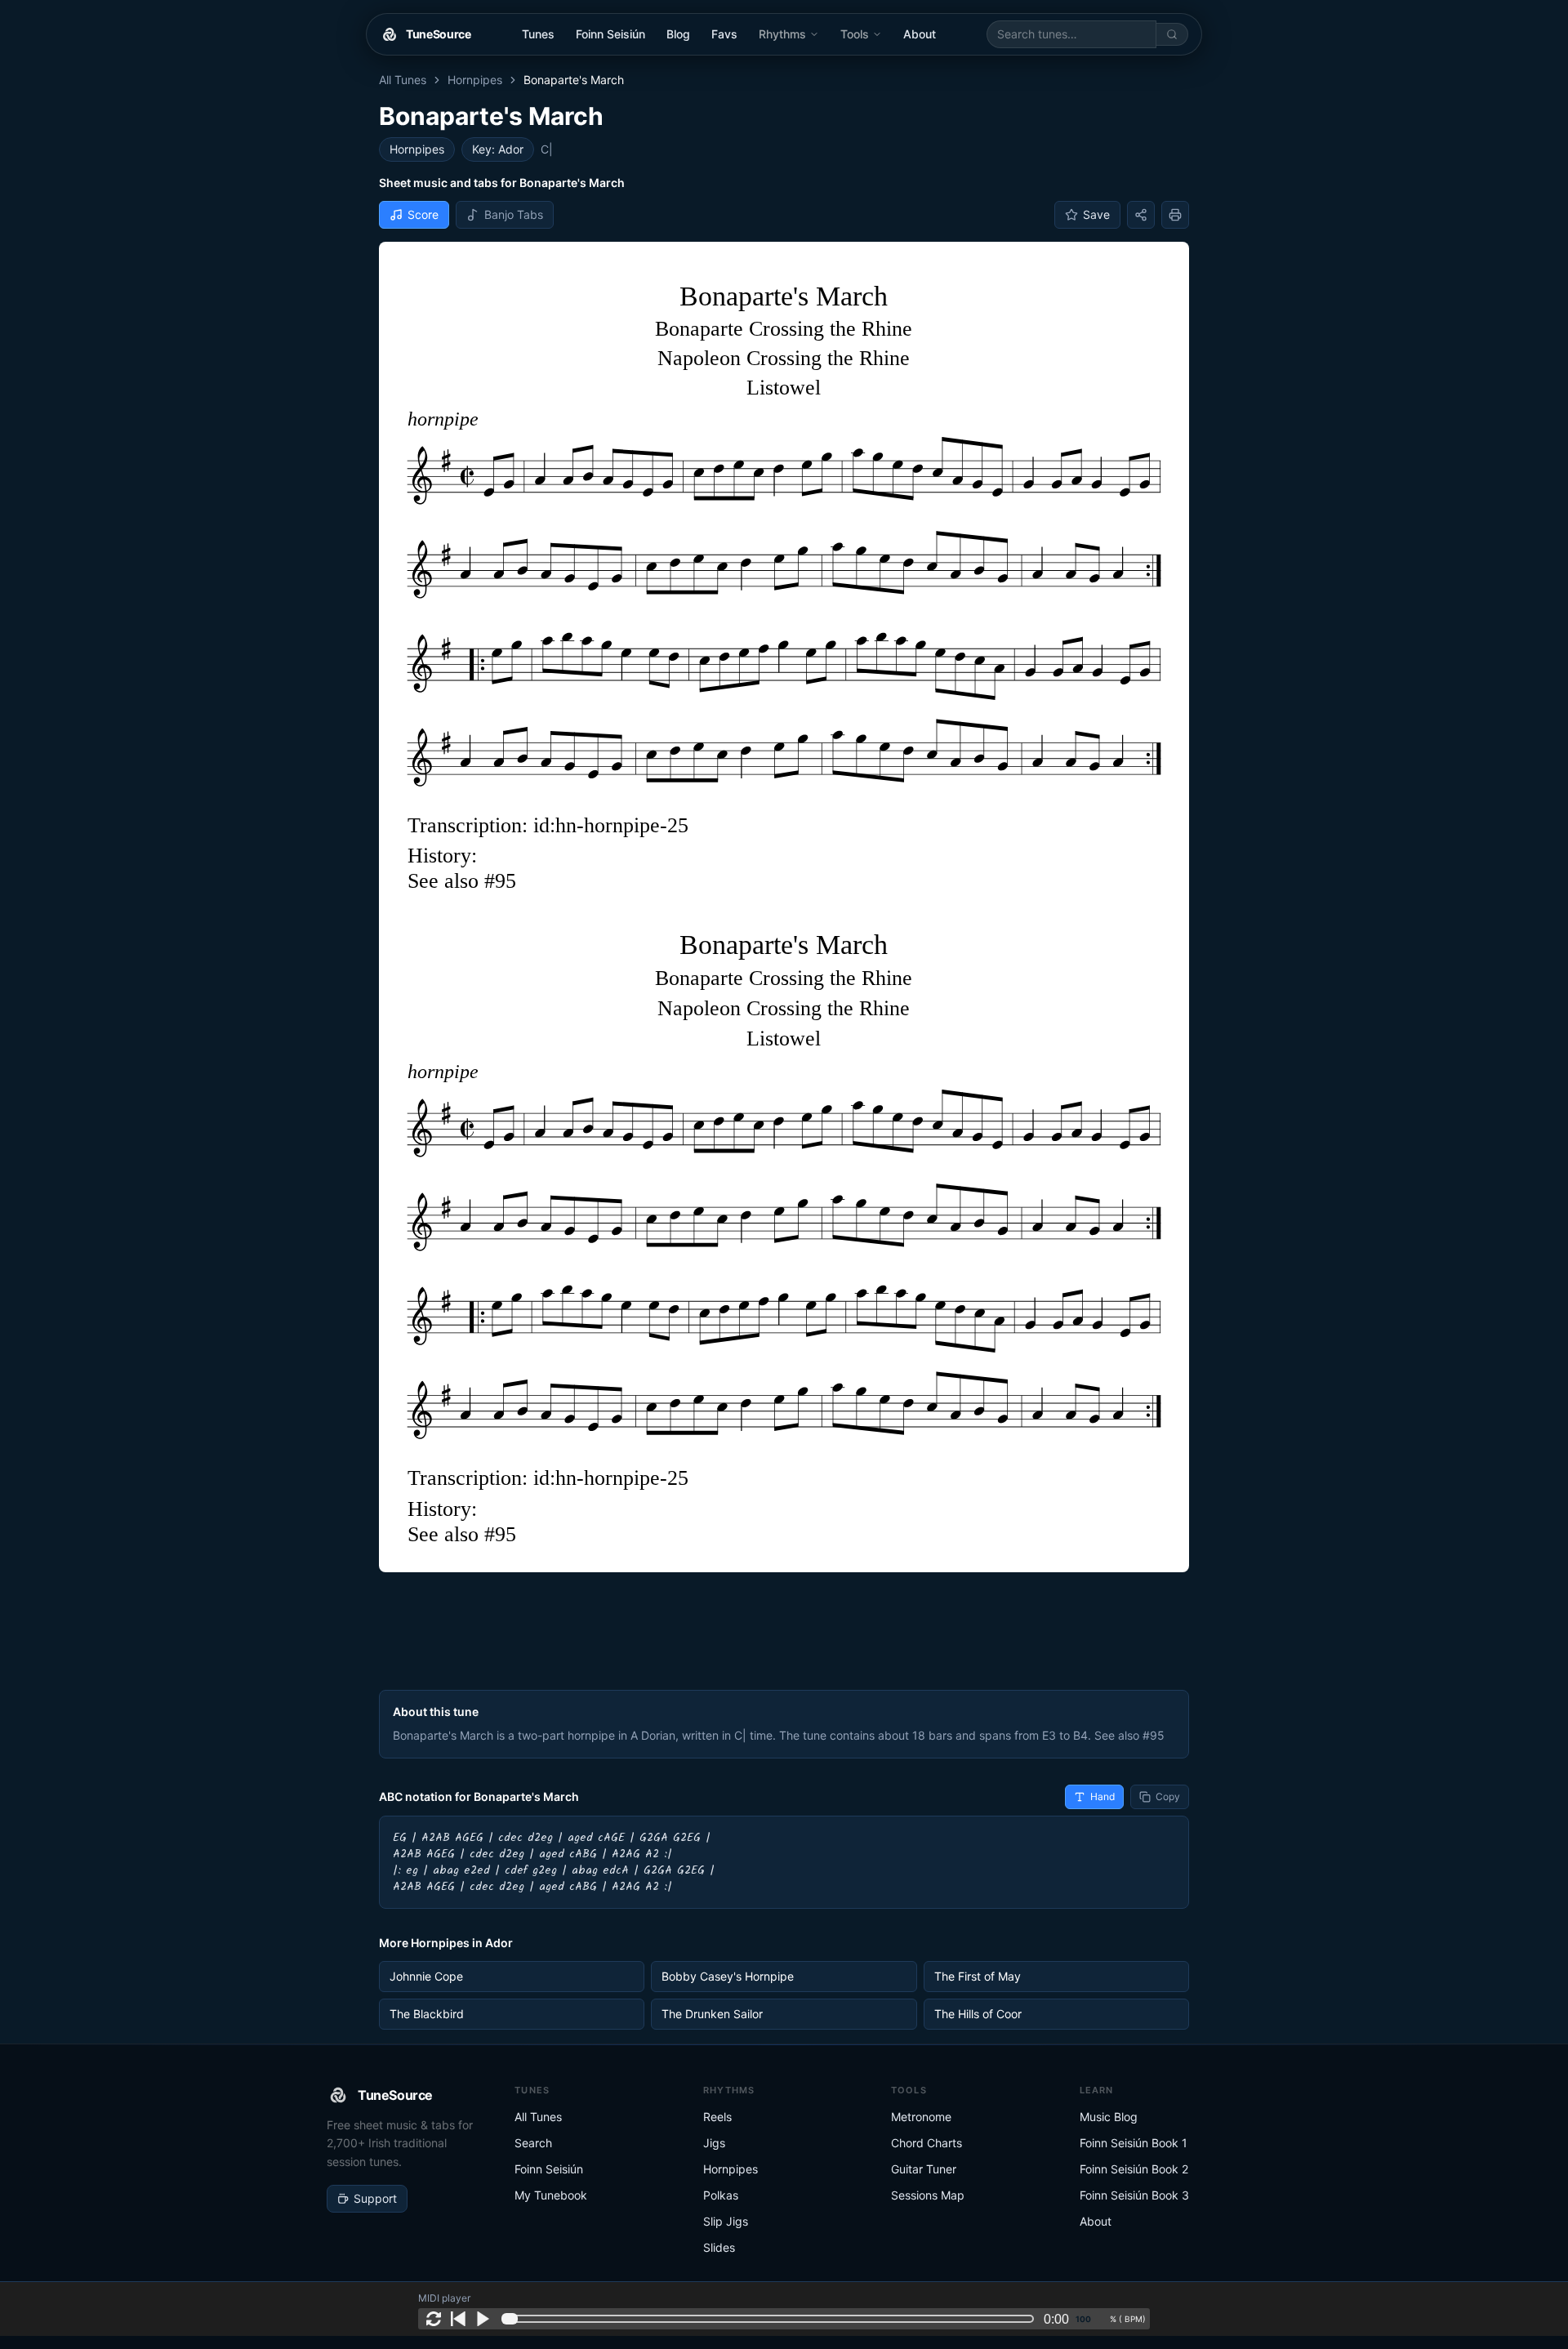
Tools (855, 34)
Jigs (714, 2143)
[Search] (1172, 34)
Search (533, 2143)
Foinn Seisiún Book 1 (1134, 2143)
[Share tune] (1141, 215)
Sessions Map (928, 2195)
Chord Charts (927, 2143)
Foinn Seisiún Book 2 (1134, 2169)
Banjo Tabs (514, 214)
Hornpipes (475, 80)
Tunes (538, 34)
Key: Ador (498, 149)
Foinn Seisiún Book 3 (1134, 2195)
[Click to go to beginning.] (458, 2319)
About (920, 34)
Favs (724, 34)
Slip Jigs (726, 2221)
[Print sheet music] (1175, 215)
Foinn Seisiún (610, 34)
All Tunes (403, 80)
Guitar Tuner (924, 2169)
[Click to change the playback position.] (771, 2319)
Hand (1102, 1796)
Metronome (921, 2117)
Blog (678, 34)
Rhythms (782, 34)
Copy (1168, 1796)
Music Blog (1109, 2117)
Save (1096, 214)
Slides (719, 2247)
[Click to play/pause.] (483, 2319)
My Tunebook (551, 2195)
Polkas (721, 2195)
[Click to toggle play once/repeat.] (434, 2319)
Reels (717, 2117)
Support (375, 2198)
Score (423, 214)
